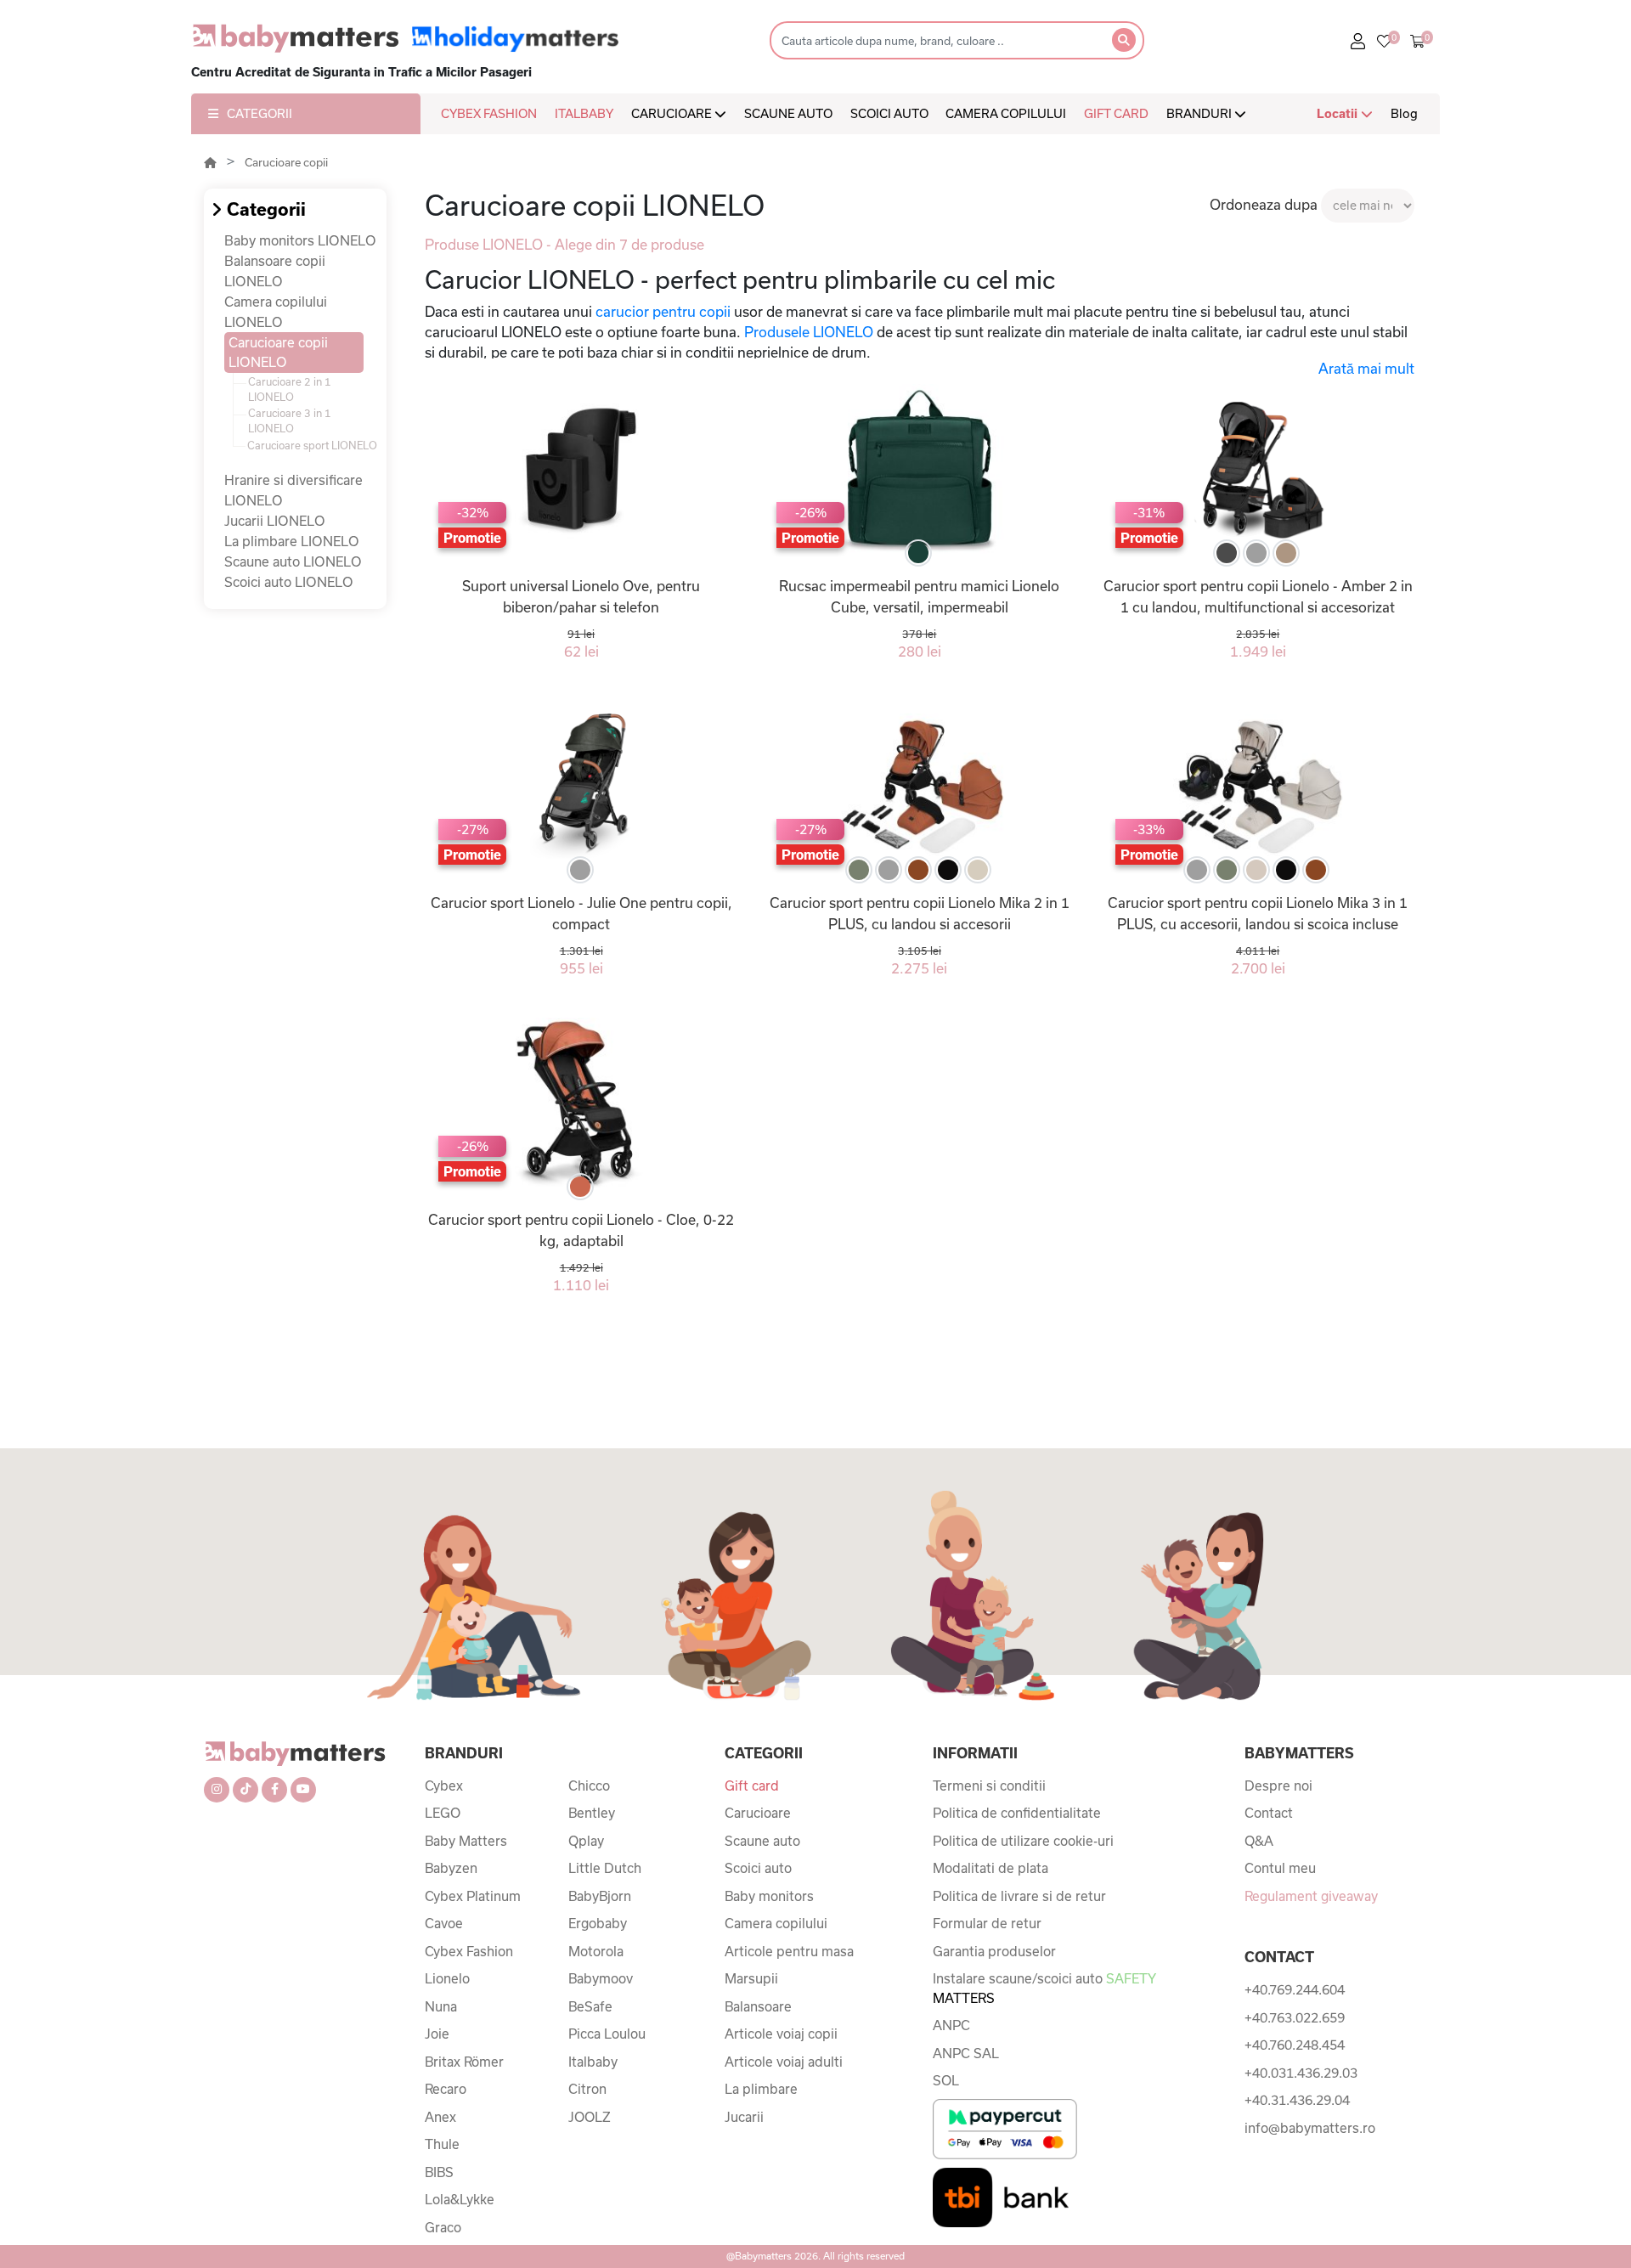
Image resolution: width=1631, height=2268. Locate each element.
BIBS (439, 2172)
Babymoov (601, 1978)
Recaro (446, 2089)
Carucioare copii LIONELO (278, 352)
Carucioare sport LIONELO (312, 445)
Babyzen (451, 1868)
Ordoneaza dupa (1264, 204)
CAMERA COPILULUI (1006, 113)
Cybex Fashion (469, 1951)
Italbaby (593, 2062)
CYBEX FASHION (489, 113)
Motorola (596, 1951)
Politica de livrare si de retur (1019, 1896)
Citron (587, 2089)
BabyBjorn (600, 1896)
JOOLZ (590, 2117)
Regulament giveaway (1311, 1896)
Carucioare (758, 1813)
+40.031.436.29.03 (1301, 2073)
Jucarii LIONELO (275, 521)
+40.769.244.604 (1295, 1989)
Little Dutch (605, 1868)
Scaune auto (762, 1841)
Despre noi (1278, 1786)
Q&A (1259, 1841)
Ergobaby (598, 1923)
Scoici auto (758, 1868)
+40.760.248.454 (1295, 2045)
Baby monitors (769, 1896)
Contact (1269, 1813)
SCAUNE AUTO (788, 113)
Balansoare (758, 2006)
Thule (442, 2144)
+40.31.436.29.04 (1297, 2100)
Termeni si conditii (989, 1786)
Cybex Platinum (473, 1896)
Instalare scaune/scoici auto (1044, 1988)
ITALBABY (584, 113)
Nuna (441, 2006)
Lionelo (447, 1978)
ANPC (951, 2025)
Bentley (592, 1813)
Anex (440, 2117)
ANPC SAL (966, 2053)
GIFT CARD (1116, 113)
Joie (437, 2034)
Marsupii (751, 1978)
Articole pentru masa (789, 1951)
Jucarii (744, 2117)
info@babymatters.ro (1310, 2128)
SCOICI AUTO (889, 113)
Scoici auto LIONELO (289, 582)
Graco (443, 2227)
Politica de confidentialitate (1017, 1813)
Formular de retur (987, 1923)
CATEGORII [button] (260, 113)
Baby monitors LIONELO (300, 240)
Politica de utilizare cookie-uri (1023, 1841)
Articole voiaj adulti (784, 2062)
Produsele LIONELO (809, 332)
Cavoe (444, 1923)
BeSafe (590, 2006)
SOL (946, 2080)
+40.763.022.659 (1295, 2017)
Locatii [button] (1339, 113)
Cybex (444, 1786)
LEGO (443, 1813)
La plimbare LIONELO (292, 541)
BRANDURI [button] (1200, 113)
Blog (1404, 113)
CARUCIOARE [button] (673, 113)
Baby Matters (466, 1841)
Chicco (589, 1786)
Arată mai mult (1366, 368)
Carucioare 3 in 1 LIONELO (290, 420)
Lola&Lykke (460, 2199)
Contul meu (1280, 1868)
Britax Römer (464, 2062)
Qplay (586, 1841)
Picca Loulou (607, 2034)
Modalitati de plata (990, 1868)
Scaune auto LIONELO (293, 561)
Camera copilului (776, 1923)
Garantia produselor (994, 1951)
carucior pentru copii (663, 311)
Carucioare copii (286, 162)
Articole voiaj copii (781, 2034)
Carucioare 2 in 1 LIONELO (290, 389)
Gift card (752, 1786)
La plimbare (761, 2089)
